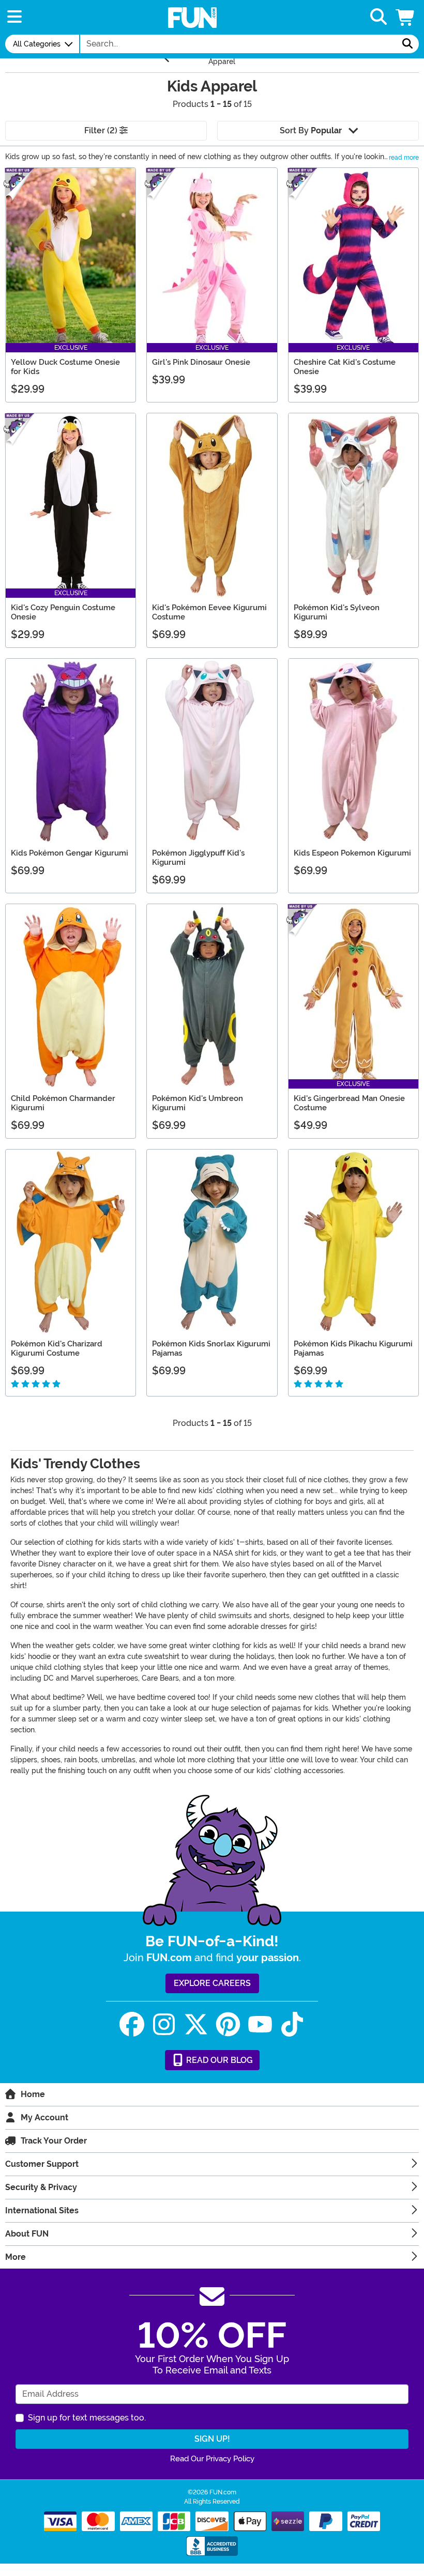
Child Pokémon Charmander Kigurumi (63, 1103)
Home (33, 2094)
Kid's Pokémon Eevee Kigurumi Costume (209, 612)
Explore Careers (212, 1983)
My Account (44, 2117)
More (16, 2257)
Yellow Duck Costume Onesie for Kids (65, 367)
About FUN (27, 2234)
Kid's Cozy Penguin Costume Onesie (63, 612)
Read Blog (218, 2060)
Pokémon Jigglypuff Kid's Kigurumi (198, 858)
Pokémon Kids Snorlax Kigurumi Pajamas (211, 1348)
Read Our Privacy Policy (212, 2459)
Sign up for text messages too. (87, 2418)
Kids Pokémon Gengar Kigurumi (70, 853)
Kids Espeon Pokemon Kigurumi (352, 853)
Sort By (311, 130)
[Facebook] (132, 2024)
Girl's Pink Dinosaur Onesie (201, 362)
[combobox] (238, 44)
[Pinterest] (228, 2024)
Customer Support (42, 2164)
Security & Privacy (41, 2187)
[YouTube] (260, 2024)
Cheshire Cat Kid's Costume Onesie (345, 367)
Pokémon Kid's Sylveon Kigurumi (337, 612)
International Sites (42, 2210)
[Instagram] (164, 2024)
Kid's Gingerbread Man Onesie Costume (349, 1103)
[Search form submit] (407, 44)
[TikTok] (292, 2024)
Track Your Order (54, 2141)
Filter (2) (102, 130)
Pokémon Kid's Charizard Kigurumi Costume (57, 1348)
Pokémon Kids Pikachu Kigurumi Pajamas (353, 1348)
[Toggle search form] (378, 17)
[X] (196, 2024)
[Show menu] (14, 17)
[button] (406, 17)
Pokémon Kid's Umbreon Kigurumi (198, 1103)
